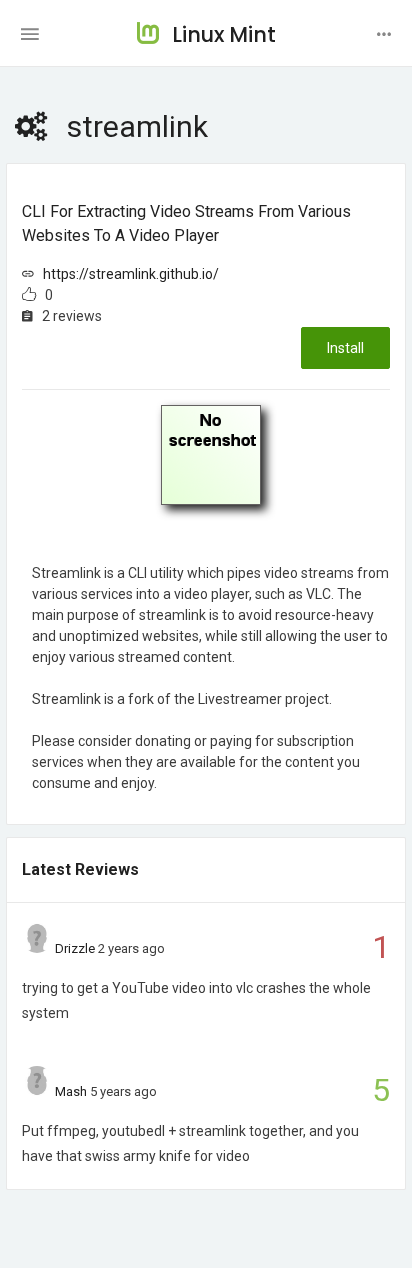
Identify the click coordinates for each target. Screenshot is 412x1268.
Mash (71, 1091)
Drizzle (75, 948)
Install (345, 348)
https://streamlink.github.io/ (131, 274)
